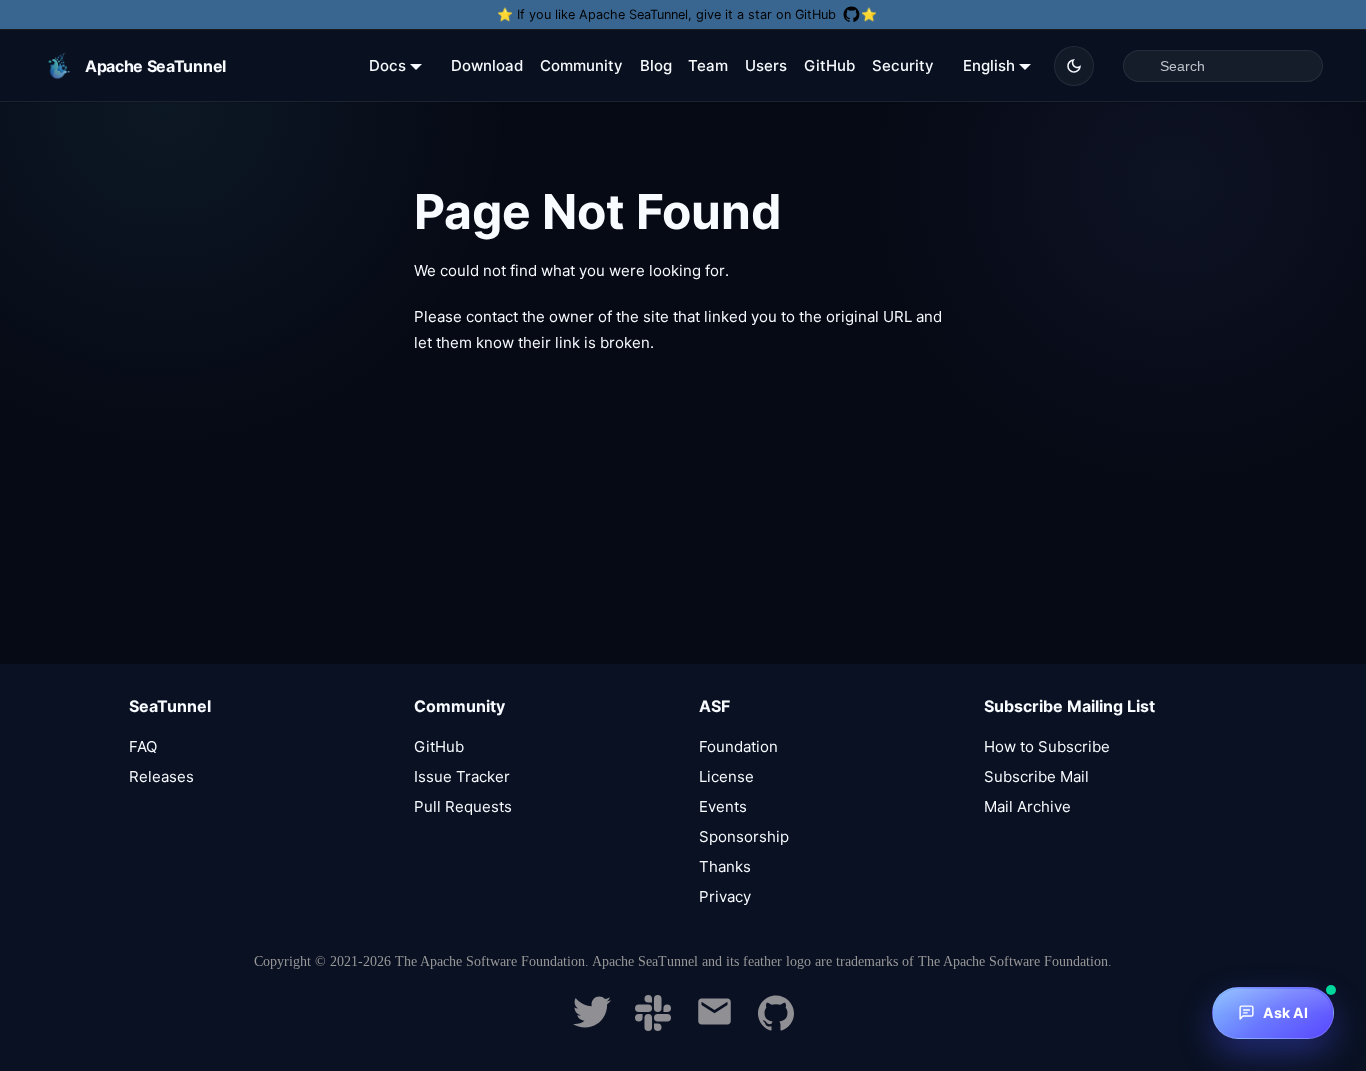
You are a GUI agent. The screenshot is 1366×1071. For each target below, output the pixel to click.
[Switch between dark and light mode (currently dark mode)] (1074, 66)
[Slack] (653, 1025)
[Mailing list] (714, 1025)
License (726, 776)
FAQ (143, 746)
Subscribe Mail (1036, 776)
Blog (656, 65)
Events (723, 806)
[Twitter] (592, 1025)
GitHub (829, 65)
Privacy (725, 896)
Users (766, 65)
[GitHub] (776, 1025)
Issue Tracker (462, 776)
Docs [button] (387, 65)
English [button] (989, 65)
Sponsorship (744, 836)
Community (581, 65)
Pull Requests (463, 806)
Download (487, 65)
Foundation (738, 746)
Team (708, 65)
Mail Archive (1027, 806)
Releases (161, 776)
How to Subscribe (1047, 746)
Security (903, 65)
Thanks (725, 866)
